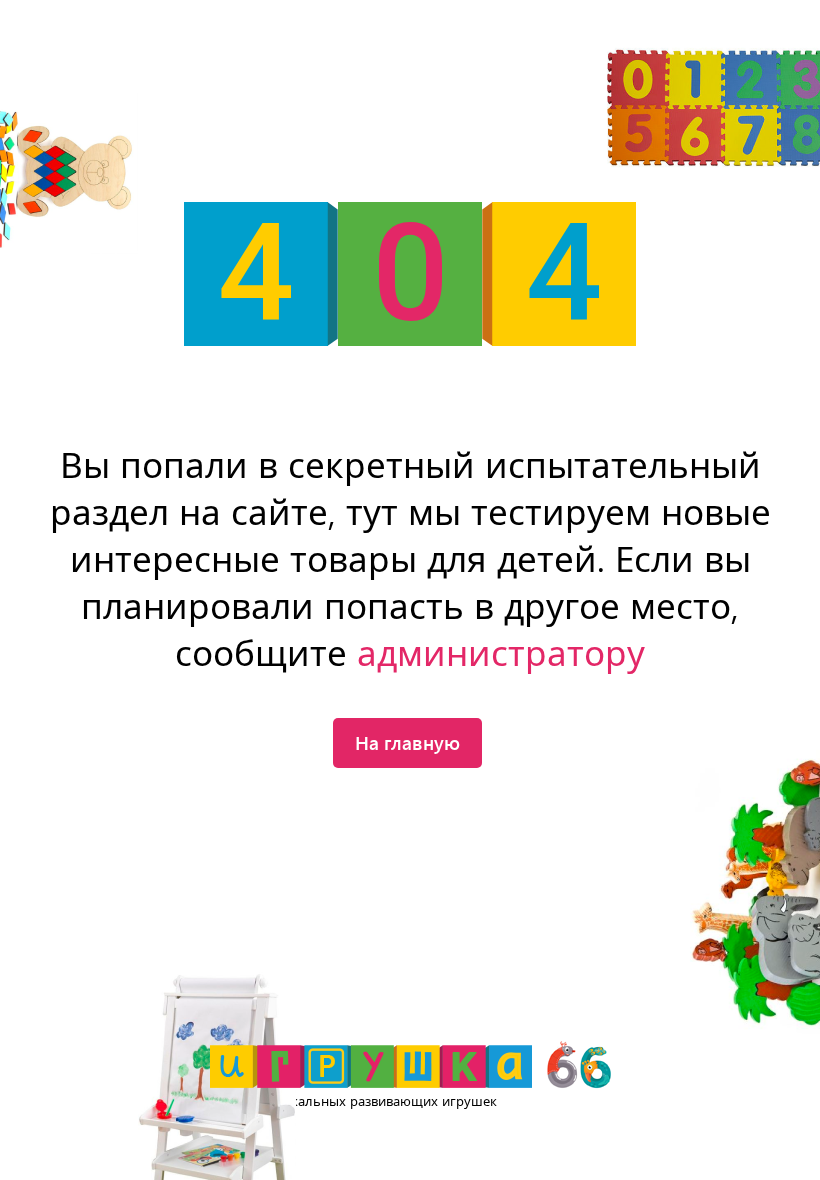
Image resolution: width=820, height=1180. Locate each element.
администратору (501, 654)
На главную (407, 742)
